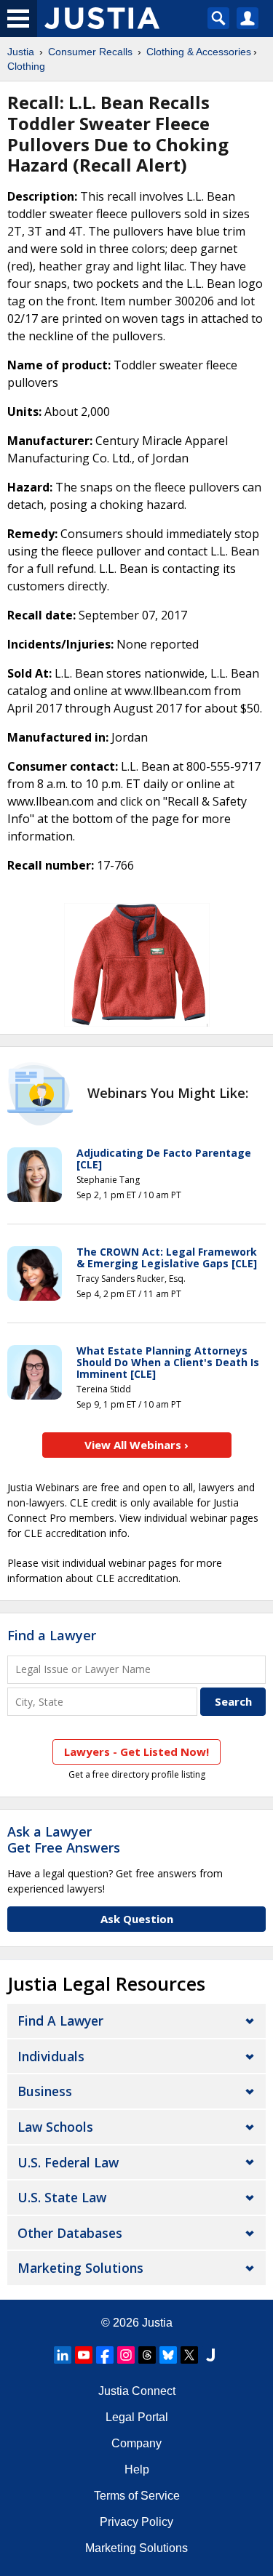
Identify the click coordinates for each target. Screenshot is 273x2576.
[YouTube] (84, 2355)
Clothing (26, 66)
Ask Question (137, 1919)
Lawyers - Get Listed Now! (136, 1752)
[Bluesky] (168, 2355)
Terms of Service (137, 2496)
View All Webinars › (136, 1445)
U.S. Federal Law (68, 2162)
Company (136, 2443)
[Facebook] (105, 2355)
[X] (189, 2355)
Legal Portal (137, 2417)
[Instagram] (126, 2355)
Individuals (51, 2056)
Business (45, 2091)
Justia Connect (137, 2391)
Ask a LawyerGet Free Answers (64, 1839)
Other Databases (70, 2233)
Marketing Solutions (80, 2268)
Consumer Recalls (90, 52)
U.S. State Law (62, 2197)
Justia (21, 52)
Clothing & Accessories (199, 52)
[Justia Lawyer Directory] (210, 2355)
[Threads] (147, 2355)
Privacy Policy (136, 2522)
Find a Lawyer (52, 1635)
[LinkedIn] (63, 2355)
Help (137, 2469)
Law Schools (55, 2127)
